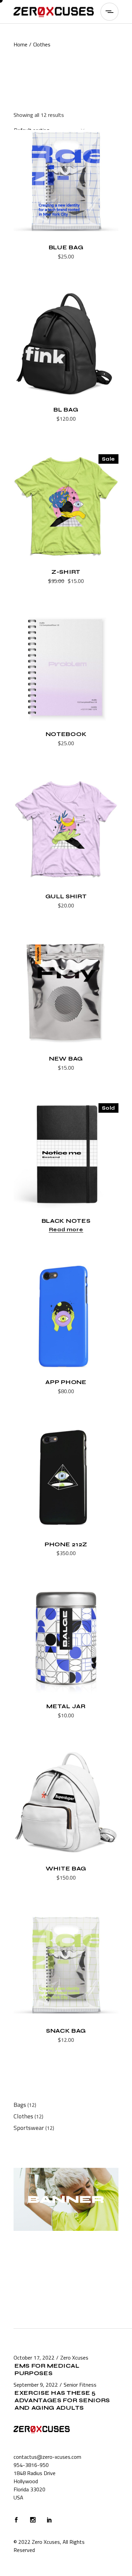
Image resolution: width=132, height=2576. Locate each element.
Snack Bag (66, 2031)
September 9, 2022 (36, 2385)
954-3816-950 (31, 2465)
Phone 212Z (66, 1544)
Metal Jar (66, 1706)
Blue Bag (66, 247)
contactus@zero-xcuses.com (47, 2457)
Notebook (66, 734)
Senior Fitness (80, 2385)
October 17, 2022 (34, 2358)
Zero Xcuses (74, 2358)
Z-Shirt (66, 572)
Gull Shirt (66, 896)
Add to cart (49, 257)
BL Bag (66, 410)
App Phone (66, 1382)
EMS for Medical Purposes (47, 2370)
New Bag (66, 1059)
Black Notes (66, 1221)
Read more (66, 1230)
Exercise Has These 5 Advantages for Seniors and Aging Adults (62, 2400)
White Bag (66, 1869)
